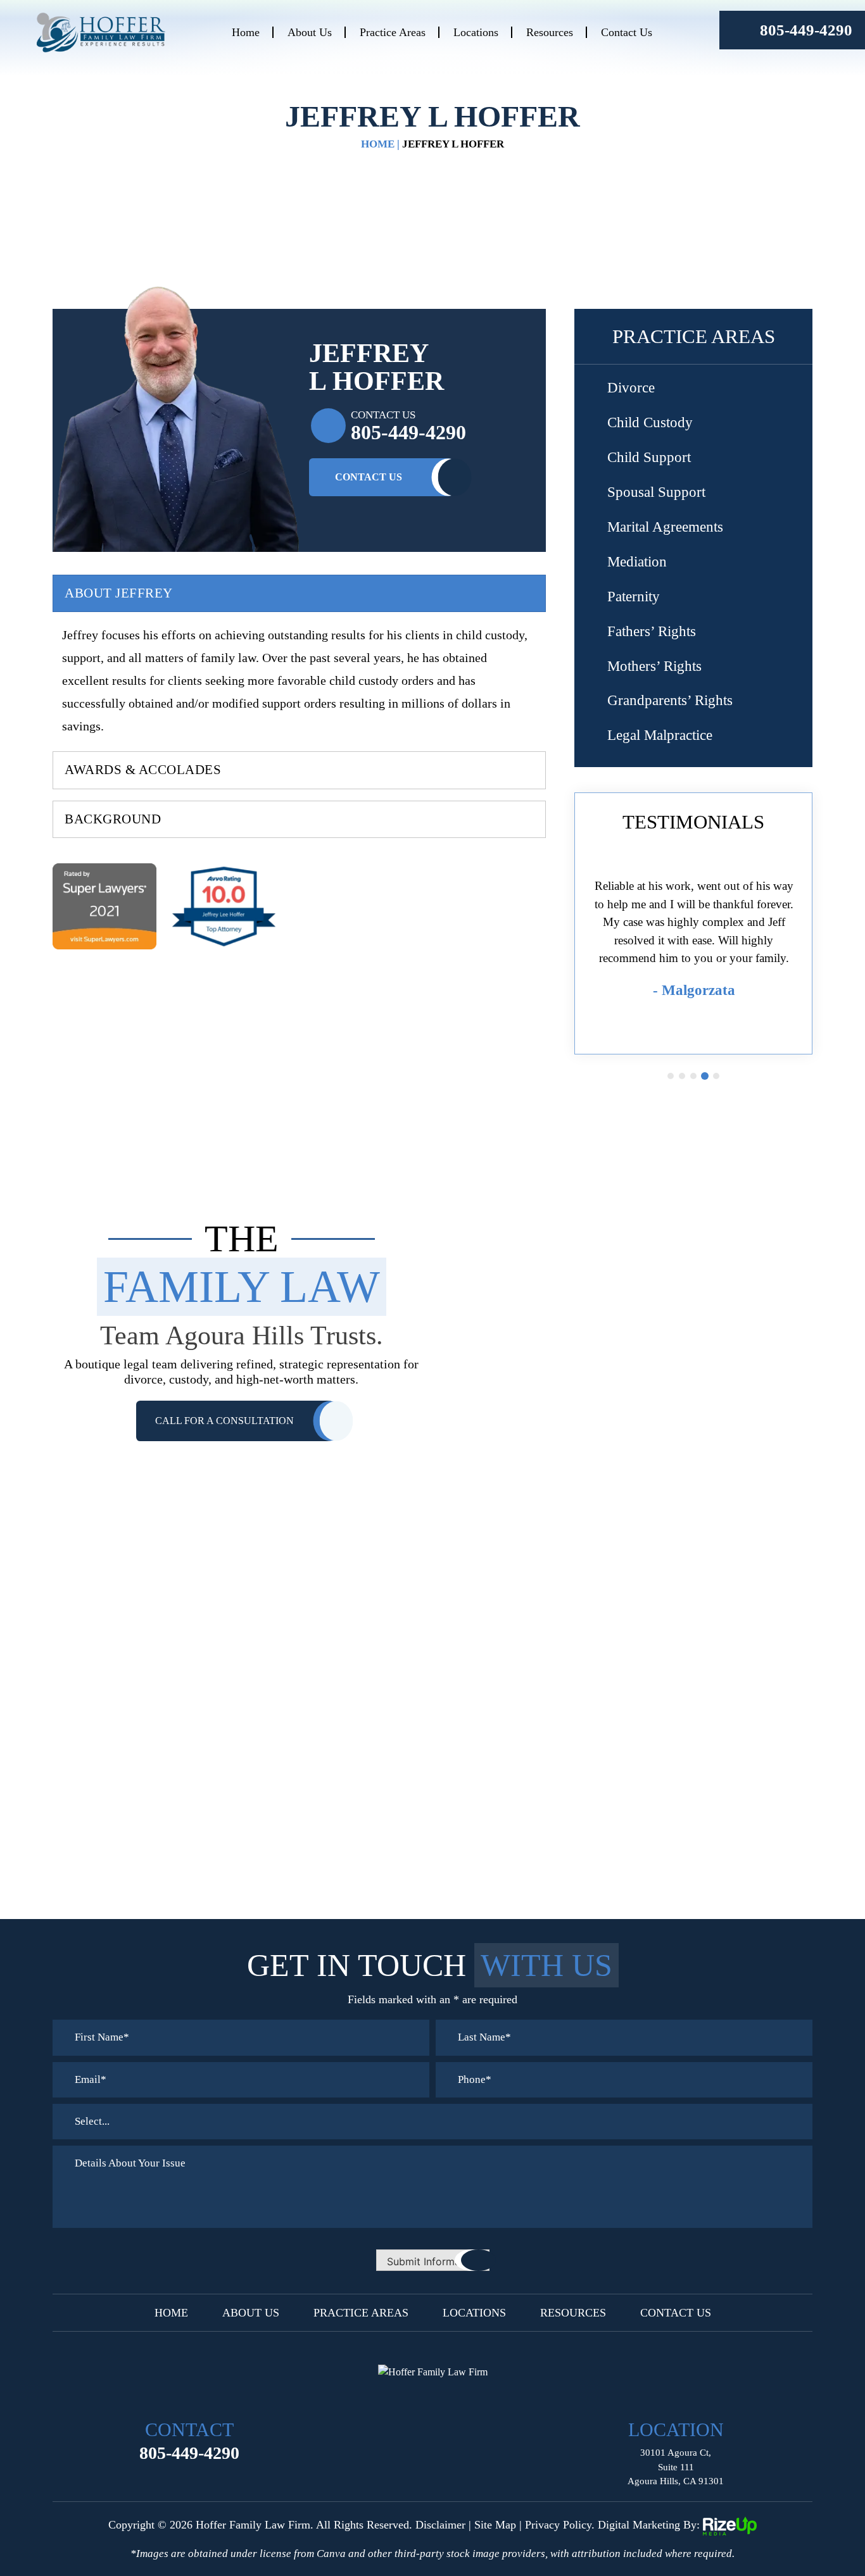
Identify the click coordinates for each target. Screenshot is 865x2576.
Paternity (634, 597)
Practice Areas (393, 32)
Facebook (403, 2401)
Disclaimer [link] (440, 2525)
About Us (310, 32)
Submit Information (433, 2261)
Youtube (462, 2401)
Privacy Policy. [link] (560, 2525)
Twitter (432, 2401)
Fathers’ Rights (652, 631)
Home (246, 32)
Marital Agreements (665, 527)
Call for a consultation (224, 1421)
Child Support (649, 457)
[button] (797, 389)
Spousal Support (656, 492)
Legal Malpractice (660, 735)
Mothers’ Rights (654, 666)
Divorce (631, 388)
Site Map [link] (495, 2525)
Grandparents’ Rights (670, 700)
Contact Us (627, 32)
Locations (476, 32)
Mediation (637, 562)
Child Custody (650, 422)
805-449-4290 (806, 30)
